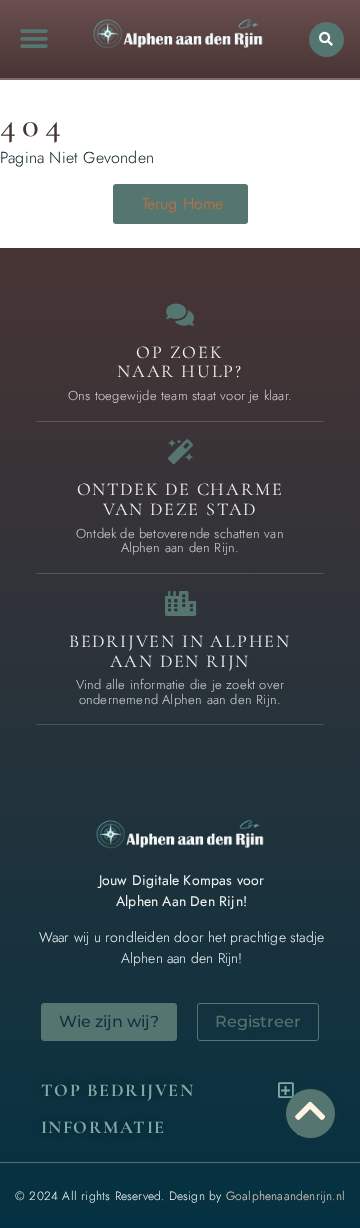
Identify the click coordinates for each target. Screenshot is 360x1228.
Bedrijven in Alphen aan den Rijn (180, 651)
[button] (33, 39)
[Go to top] (310, 1110)
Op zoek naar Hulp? (180, 362)
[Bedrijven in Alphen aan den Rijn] (180, 603)
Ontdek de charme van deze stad (180, 499)
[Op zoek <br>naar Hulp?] (180, 314)
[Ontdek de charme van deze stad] (180, 451)
